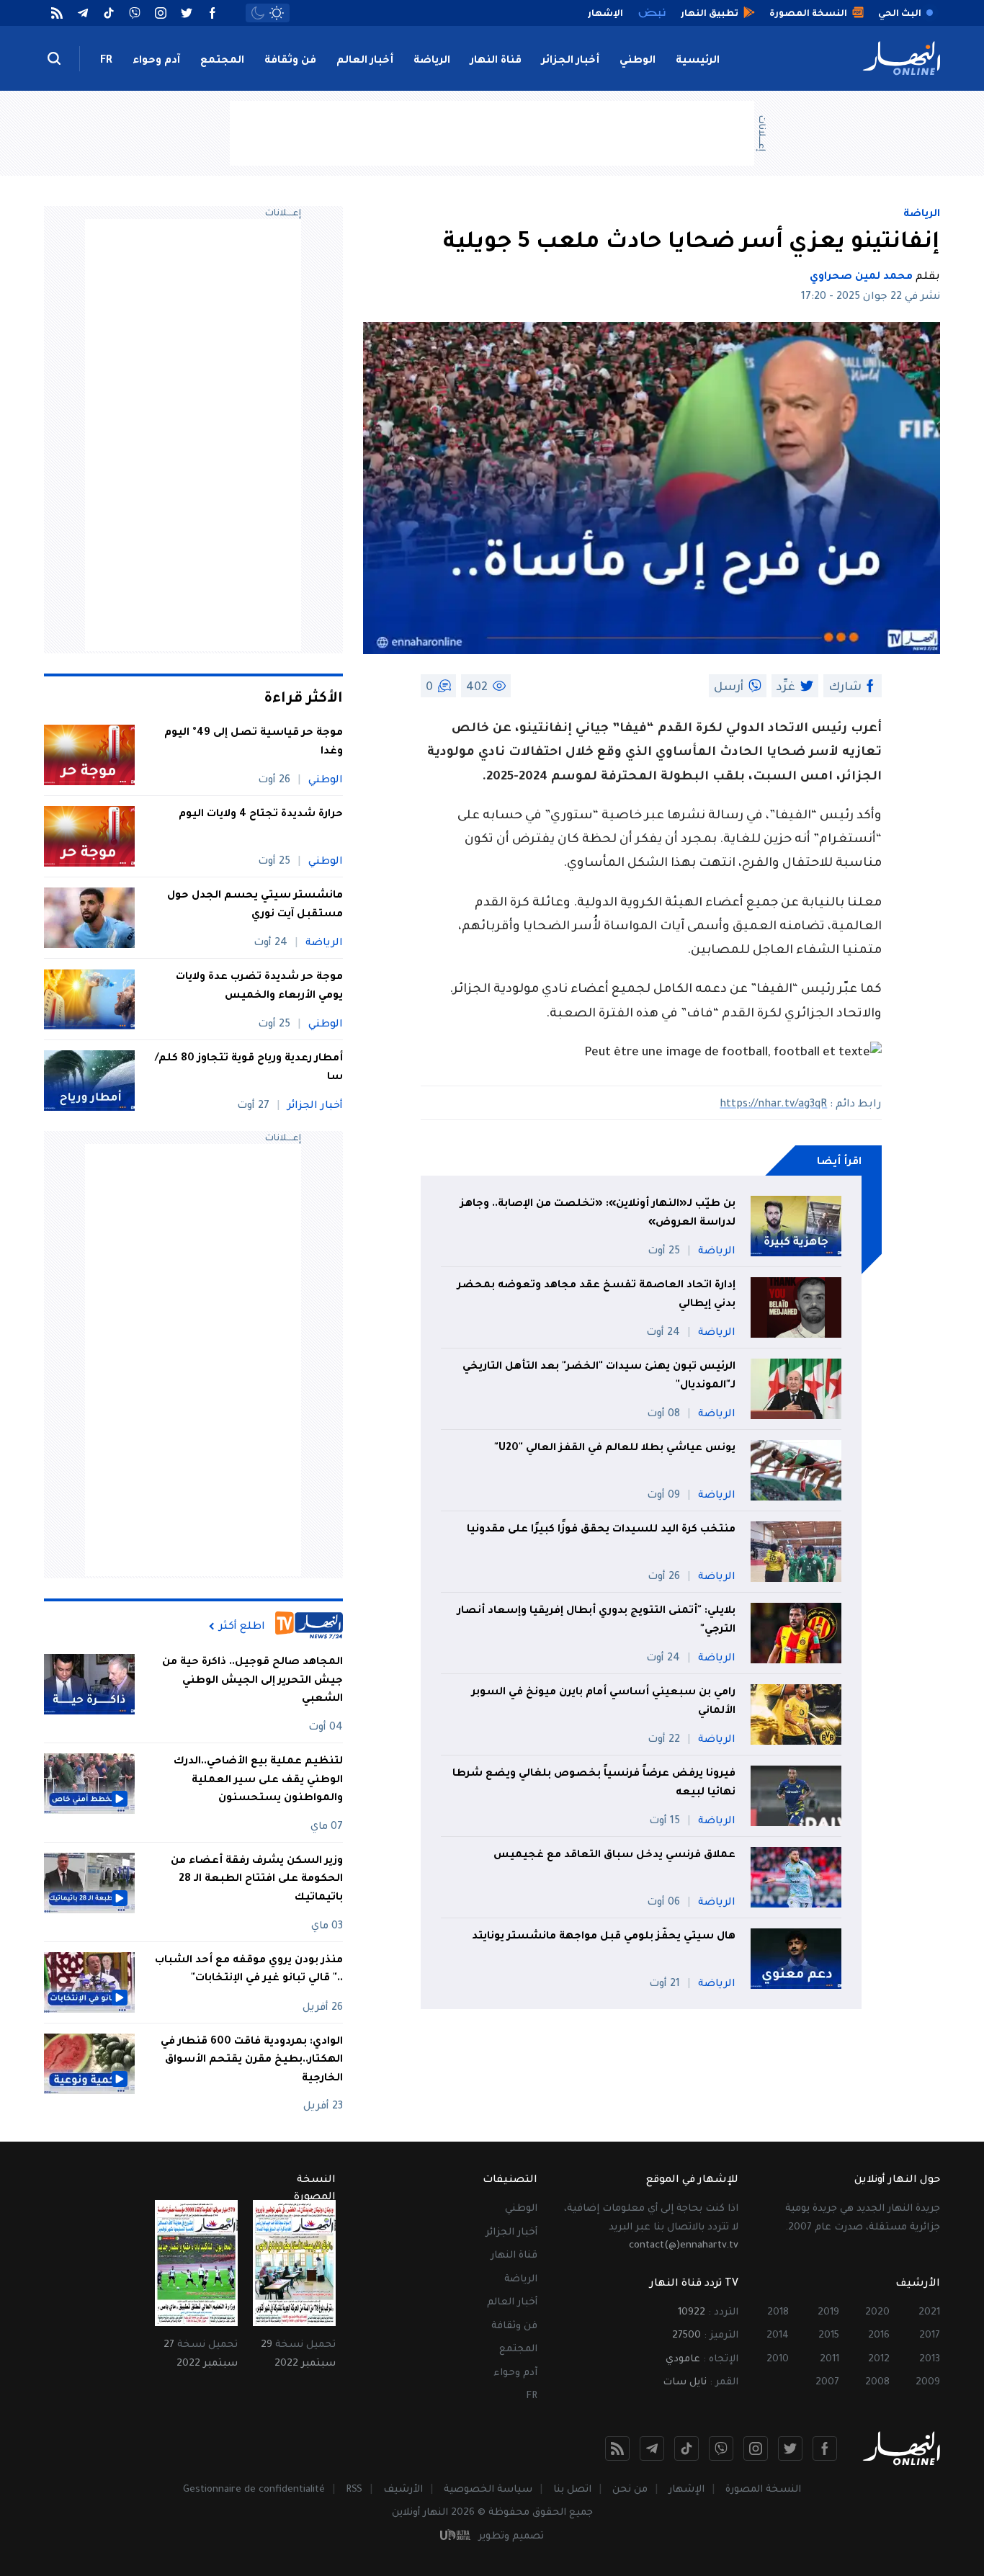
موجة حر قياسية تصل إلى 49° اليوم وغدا (254, 743)
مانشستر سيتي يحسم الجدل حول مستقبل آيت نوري (255, 905)
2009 (928, 2383)
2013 (930, 2360)
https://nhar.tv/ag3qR (773, 1105)
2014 (778, 2336)
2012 (879, 2360)
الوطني (638, 61)
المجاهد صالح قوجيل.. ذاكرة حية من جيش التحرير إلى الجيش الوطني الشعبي (252, 1681)
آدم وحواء (156, 61)
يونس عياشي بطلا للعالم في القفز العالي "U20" (615, 1449)
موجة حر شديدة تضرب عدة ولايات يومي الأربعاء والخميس (259, 987)
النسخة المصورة (763, 2490)
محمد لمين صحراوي (861, 277)
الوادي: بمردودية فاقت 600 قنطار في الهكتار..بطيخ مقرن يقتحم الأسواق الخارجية (252, 2061)
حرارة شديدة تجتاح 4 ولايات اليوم (261, 815)
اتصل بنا (572, 2490)
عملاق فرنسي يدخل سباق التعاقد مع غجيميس (614, 1856)
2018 (778, 2313)
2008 (877, 2383)
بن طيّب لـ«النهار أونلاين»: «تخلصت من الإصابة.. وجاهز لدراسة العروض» (598, 1214)
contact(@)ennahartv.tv (684, 2246)
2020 (877, 2313)
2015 (829, 2336)
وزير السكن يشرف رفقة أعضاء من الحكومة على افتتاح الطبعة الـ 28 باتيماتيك (257, 1880)
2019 (828, 2313)
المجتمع (222, 61)
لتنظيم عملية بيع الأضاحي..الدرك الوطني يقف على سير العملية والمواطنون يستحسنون (258, 1780)
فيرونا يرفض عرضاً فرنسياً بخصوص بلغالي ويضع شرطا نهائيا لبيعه (594, 1784)
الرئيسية (698, 61)
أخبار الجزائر (571, 61)
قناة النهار (496, 61)
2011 (829, 2360)
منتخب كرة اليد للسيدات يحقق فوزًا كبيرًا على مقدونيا (601, 1530)
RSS (354, 2490)
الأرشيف (403, 2490)
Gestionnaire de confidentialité (254, 2490)
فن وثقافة (290, 61)
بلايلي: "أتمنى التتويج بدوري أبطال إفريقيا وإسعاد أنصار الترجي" (596, 1621)
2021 (929, 2313)
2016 (879, 2336)
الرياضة (432, 61)
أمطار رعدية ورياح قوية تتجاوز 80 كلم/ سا (249, 1068)
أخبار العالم (365, 61)
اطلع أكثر (242, 1627)
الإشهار (686, 2490)
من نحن (630, 2490)
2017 (930, 2336)
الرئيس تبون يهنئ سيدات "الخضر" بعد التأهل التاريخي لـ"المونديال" (599, 1377)
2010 (778, 2360)
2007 (827, 2383)
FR (106, 61)
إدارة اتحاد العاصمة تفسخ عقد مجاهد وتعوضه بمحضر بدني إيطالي (596, 1295)
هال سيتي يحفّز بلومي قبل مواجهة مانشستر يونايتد (604, 1937)
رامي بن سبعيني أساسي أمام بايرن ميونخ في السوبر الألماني (604, 1702)
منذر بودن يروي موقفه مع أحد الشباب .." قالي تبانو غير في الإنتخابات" (249, 1970)
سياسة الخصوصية (488, 2490)
